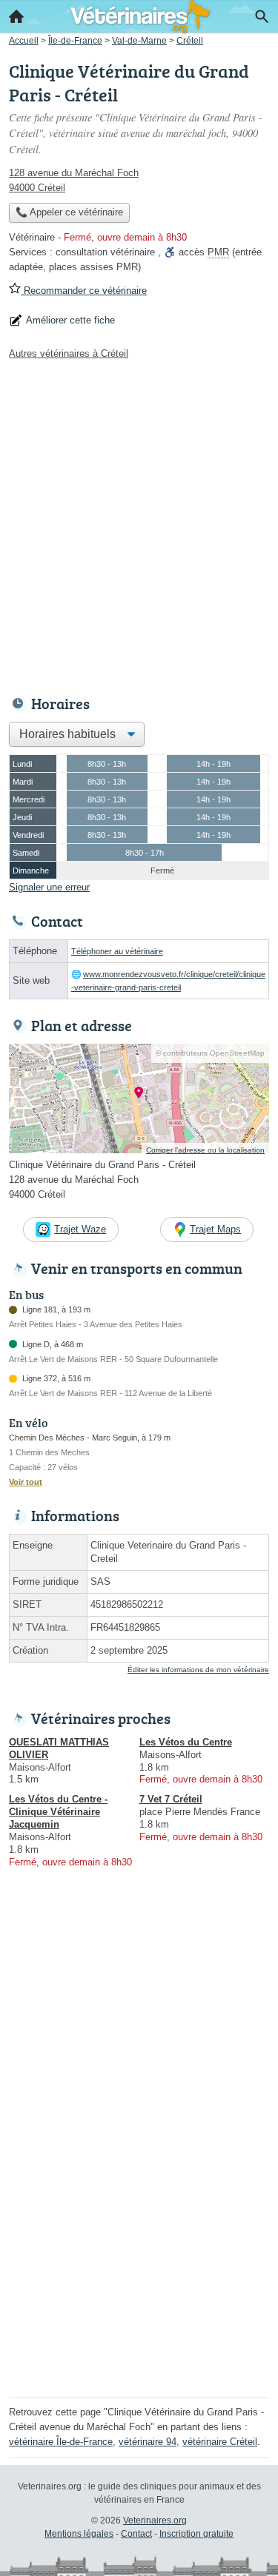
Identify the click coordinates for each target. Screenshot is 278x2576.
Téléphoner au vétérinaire (117, 951)
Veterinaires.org (155, 2520)
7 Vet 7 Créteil (171, 1799)
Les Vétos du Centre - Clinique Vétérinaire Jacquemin (58, 1812)
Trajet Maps (215, 1229)
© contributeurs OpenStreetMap (210, 1053)
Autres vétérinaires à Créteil (69, 353)
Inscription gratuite (196, 2534)
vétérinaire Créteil (220, 2442)
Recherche (262, 16)
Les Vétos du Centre (186, 1742)
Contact (136, 2534)
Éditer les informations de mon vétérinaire (198, 1670)
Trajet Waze (80, 1229)
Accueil (16, 16)
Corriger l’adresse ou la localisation (205, 1150)
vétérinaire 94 (148, 2442)
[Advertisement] (139, 524)
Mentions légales (79, 2534)
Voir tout (26, 1482)
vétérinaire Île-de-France (61, 2442)
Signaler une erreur (49, 887)
